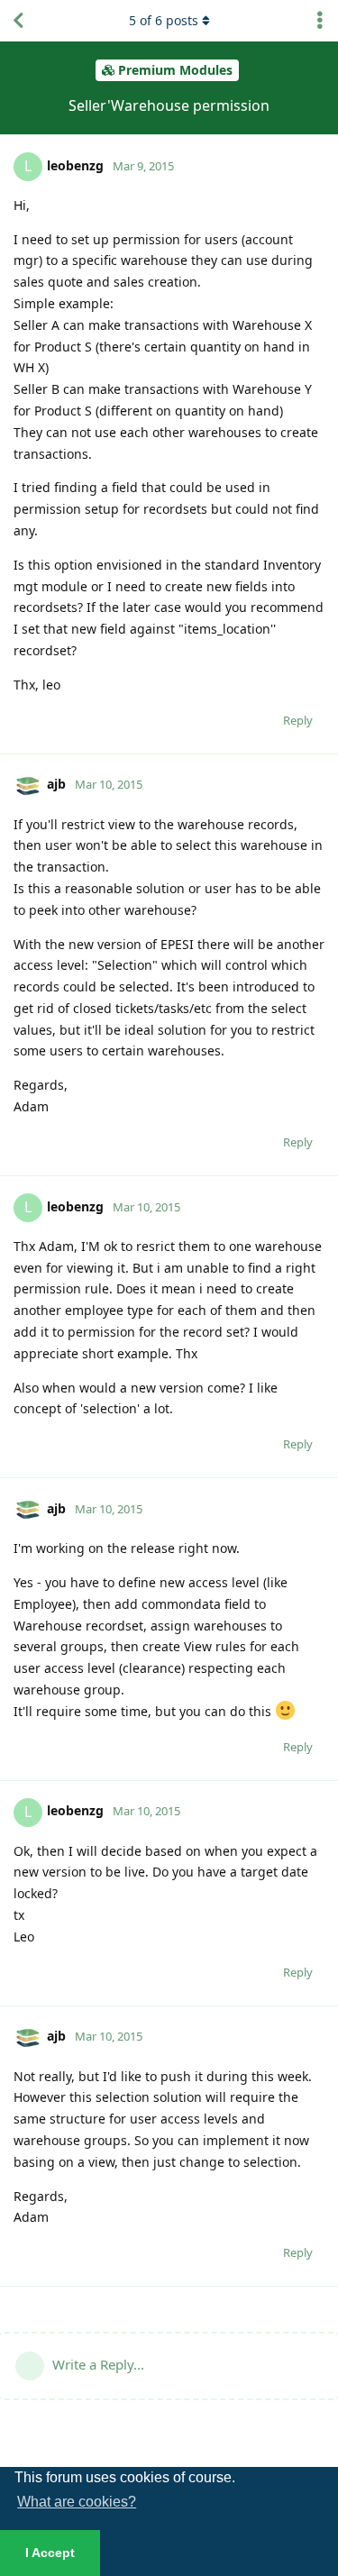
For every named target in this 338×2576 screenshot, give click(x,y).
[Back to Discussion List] (18, 21)
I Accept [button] (50, 2553)
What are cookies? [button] (77, 2502)
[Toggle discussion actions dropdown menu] (320, 21)
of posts (164, 20)
